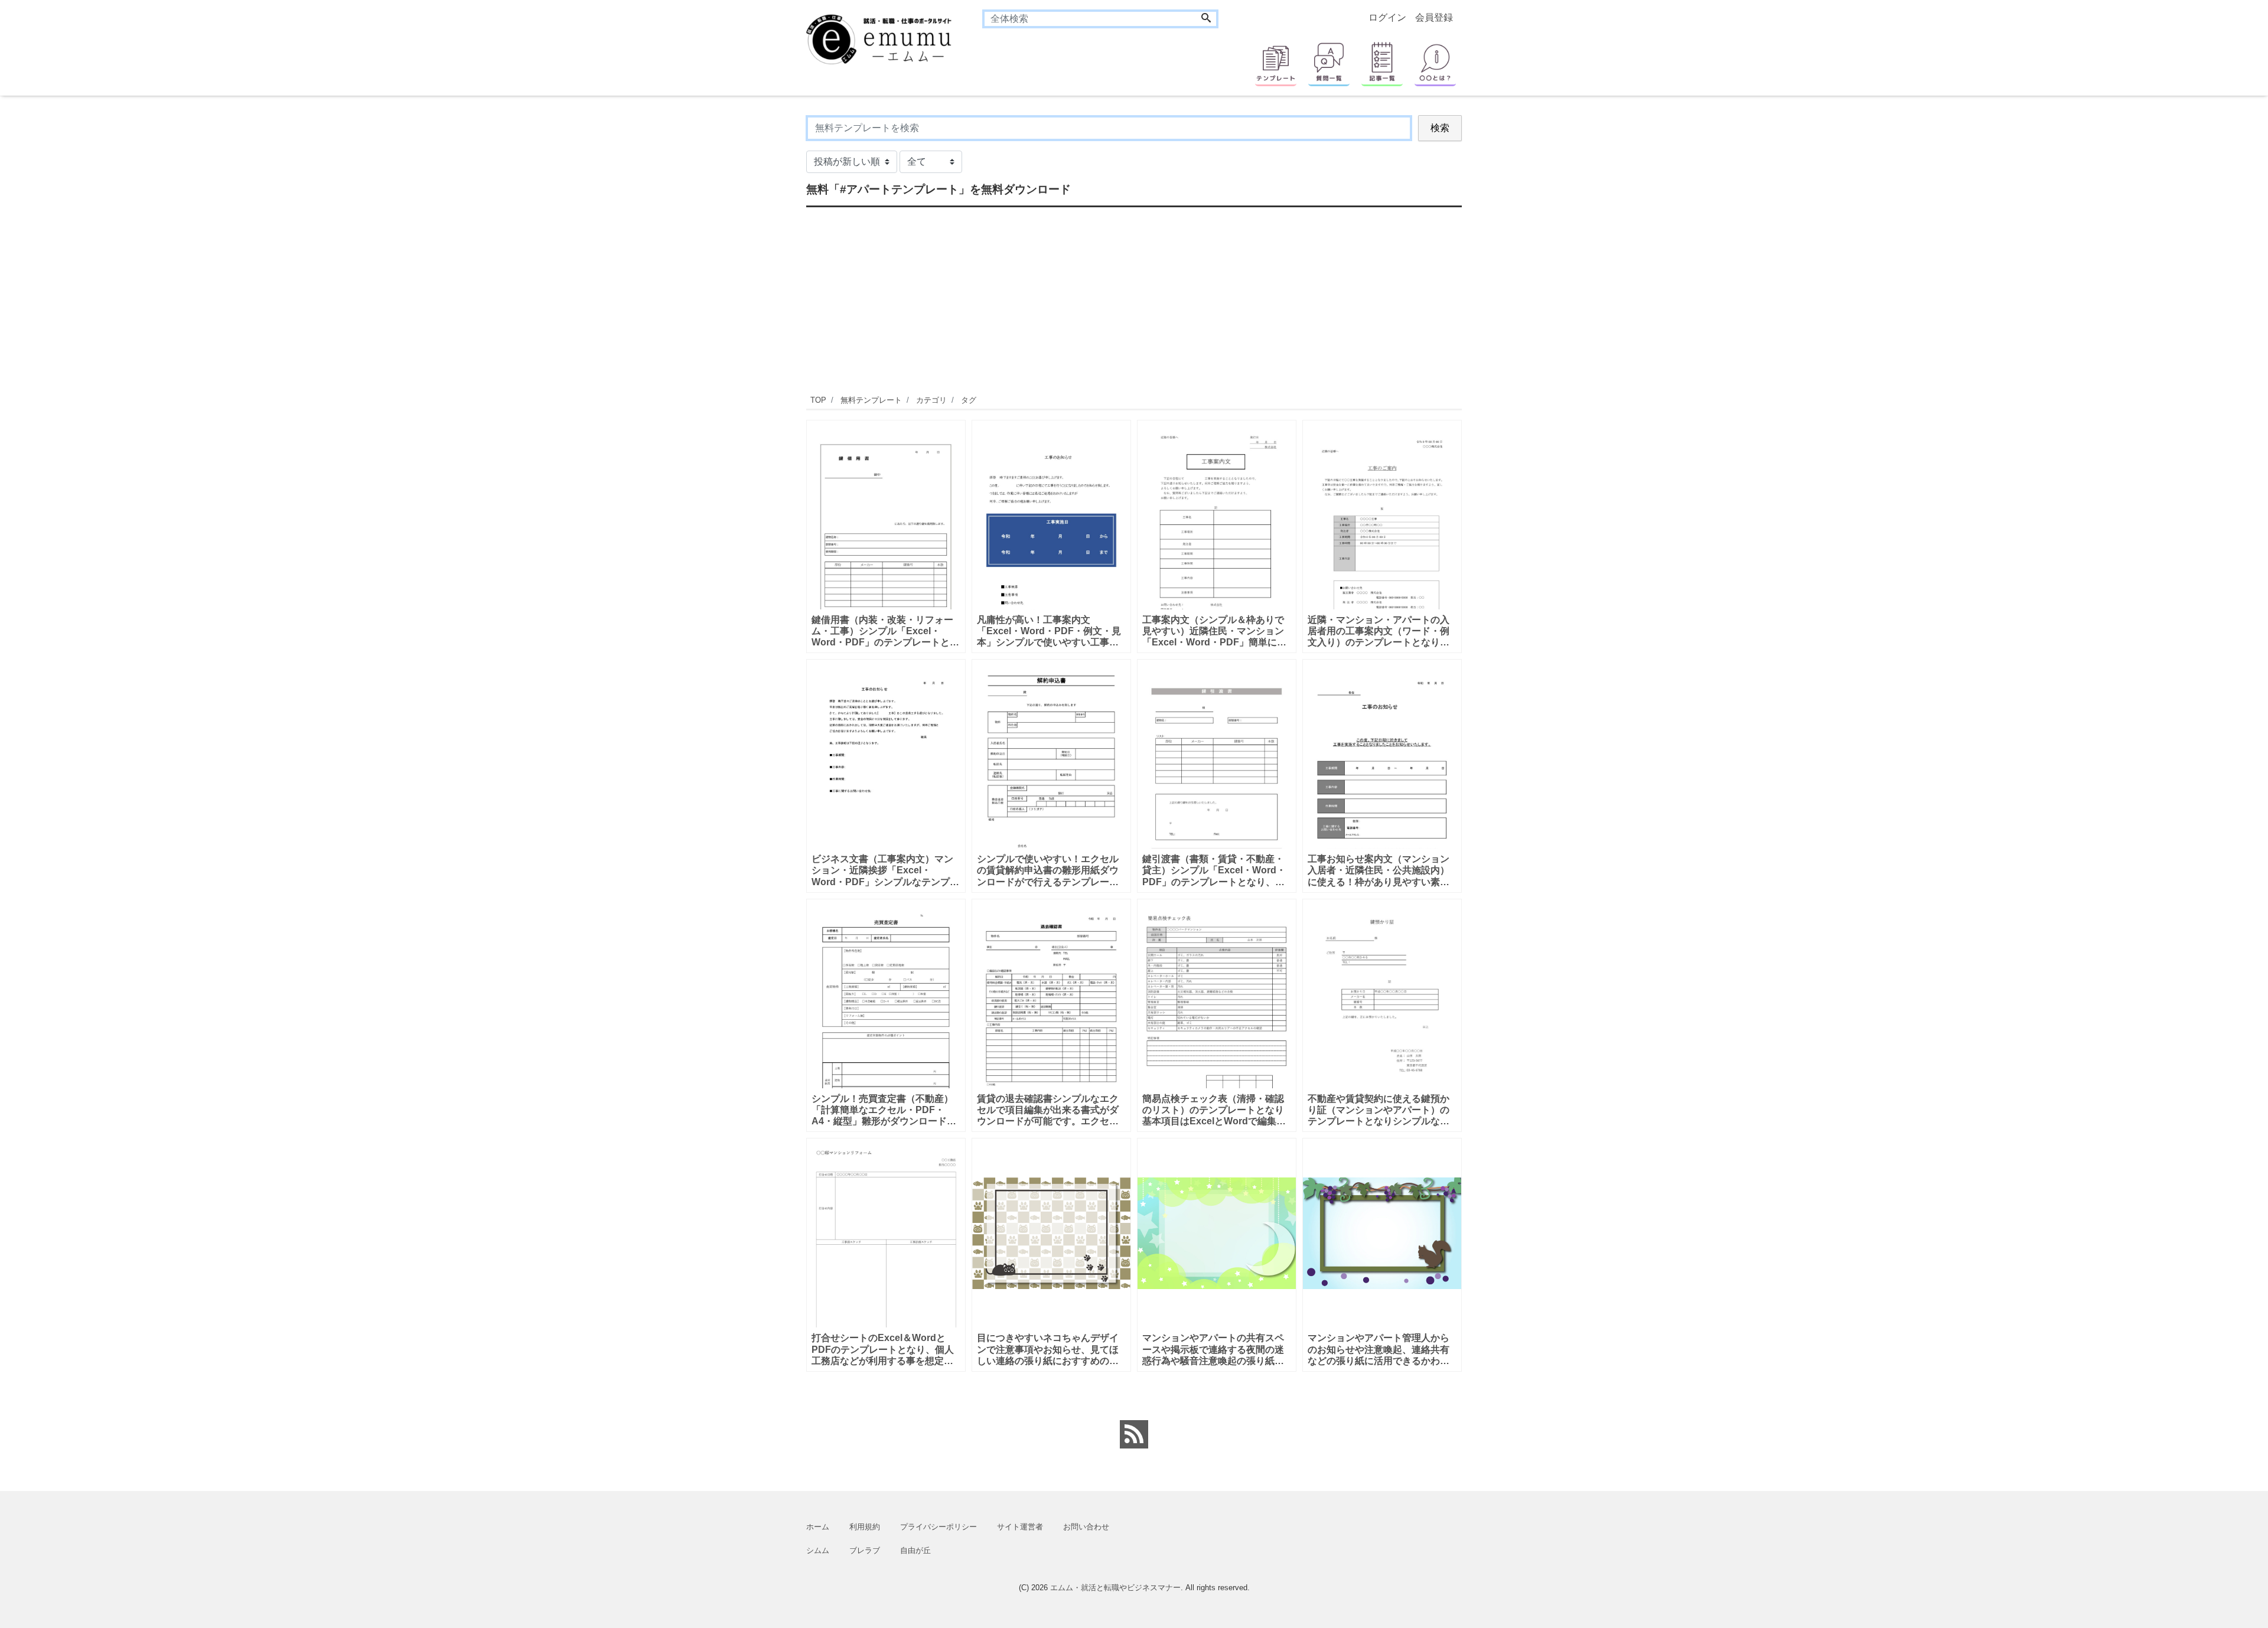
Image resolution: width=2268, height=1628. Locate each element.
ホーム (818, 1527)
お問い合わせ (1086, 1527)
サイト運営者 (1020, 1527)
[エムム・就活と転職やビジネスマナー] (886, 38)
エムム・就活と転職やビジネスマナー (1115, 1588)
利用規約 (865, 1527)
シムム (818, 1550)
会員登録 (1434, 17)
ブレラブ (865, 1550)
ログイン (1387, 17)
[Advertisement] (750, 292)
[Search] (1206, 19)
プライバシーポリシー (939, 1527)
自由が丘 (915, 1550)
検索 (1440, 128)
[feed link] (1134, 1434)
